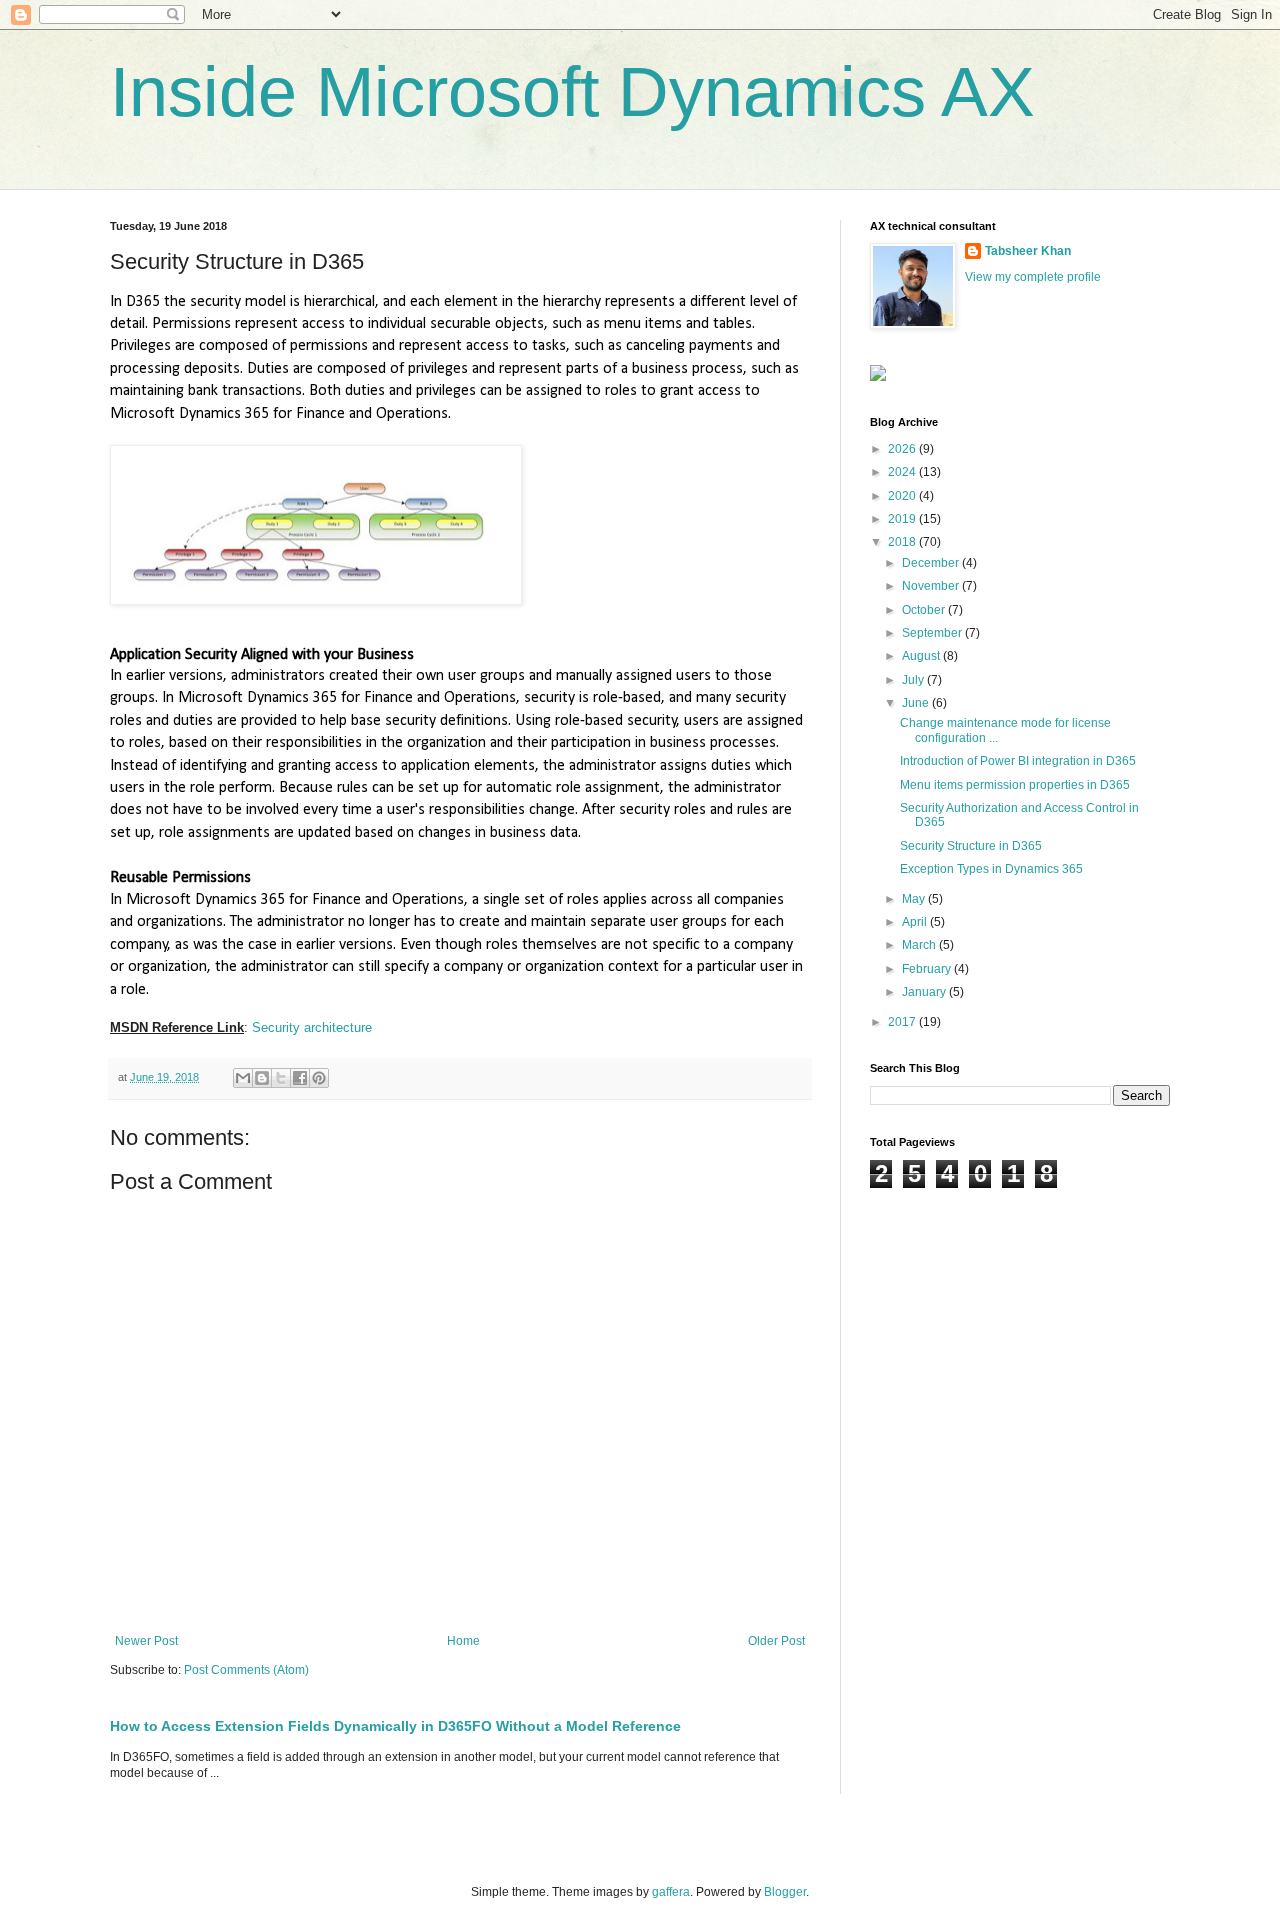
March (920, 945)
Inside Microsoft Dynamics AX (572, 92)
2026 (903, 449)
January (925, 992)
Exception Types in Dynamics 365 (991, 869)
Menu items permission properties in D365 (1015, 785)
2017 (903, 1022)
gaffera (671, 1892)
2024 (903, 472)
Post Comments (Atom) (246, 1670)
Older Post (776, 1641)
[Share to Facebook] (300, 1078)
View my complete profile (1033, 277)
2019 (903, 519)
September (933, 633)
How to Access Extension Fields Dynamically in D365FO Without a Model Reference (395, 1726)
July (914, 680)
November (932, 586)
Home (463, 1641)
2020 (903, 496)
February (928, 969)
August (922, 656)
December (932, 563)
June (917, 703)
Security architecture (312, 1027)
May (915, 899)
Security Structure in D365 (971, 846)
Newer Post (146, 1641)
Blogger (785, 1892)
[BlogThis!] (262, 1078)
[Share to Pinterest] (319, 1078)
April (916, 922)
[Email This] (243, 1078)
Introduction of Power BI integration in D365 (1018, 761)
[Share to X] (281, 1078)
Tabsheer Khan (1028, 251)
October (925, 610)
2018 (903, 542)
